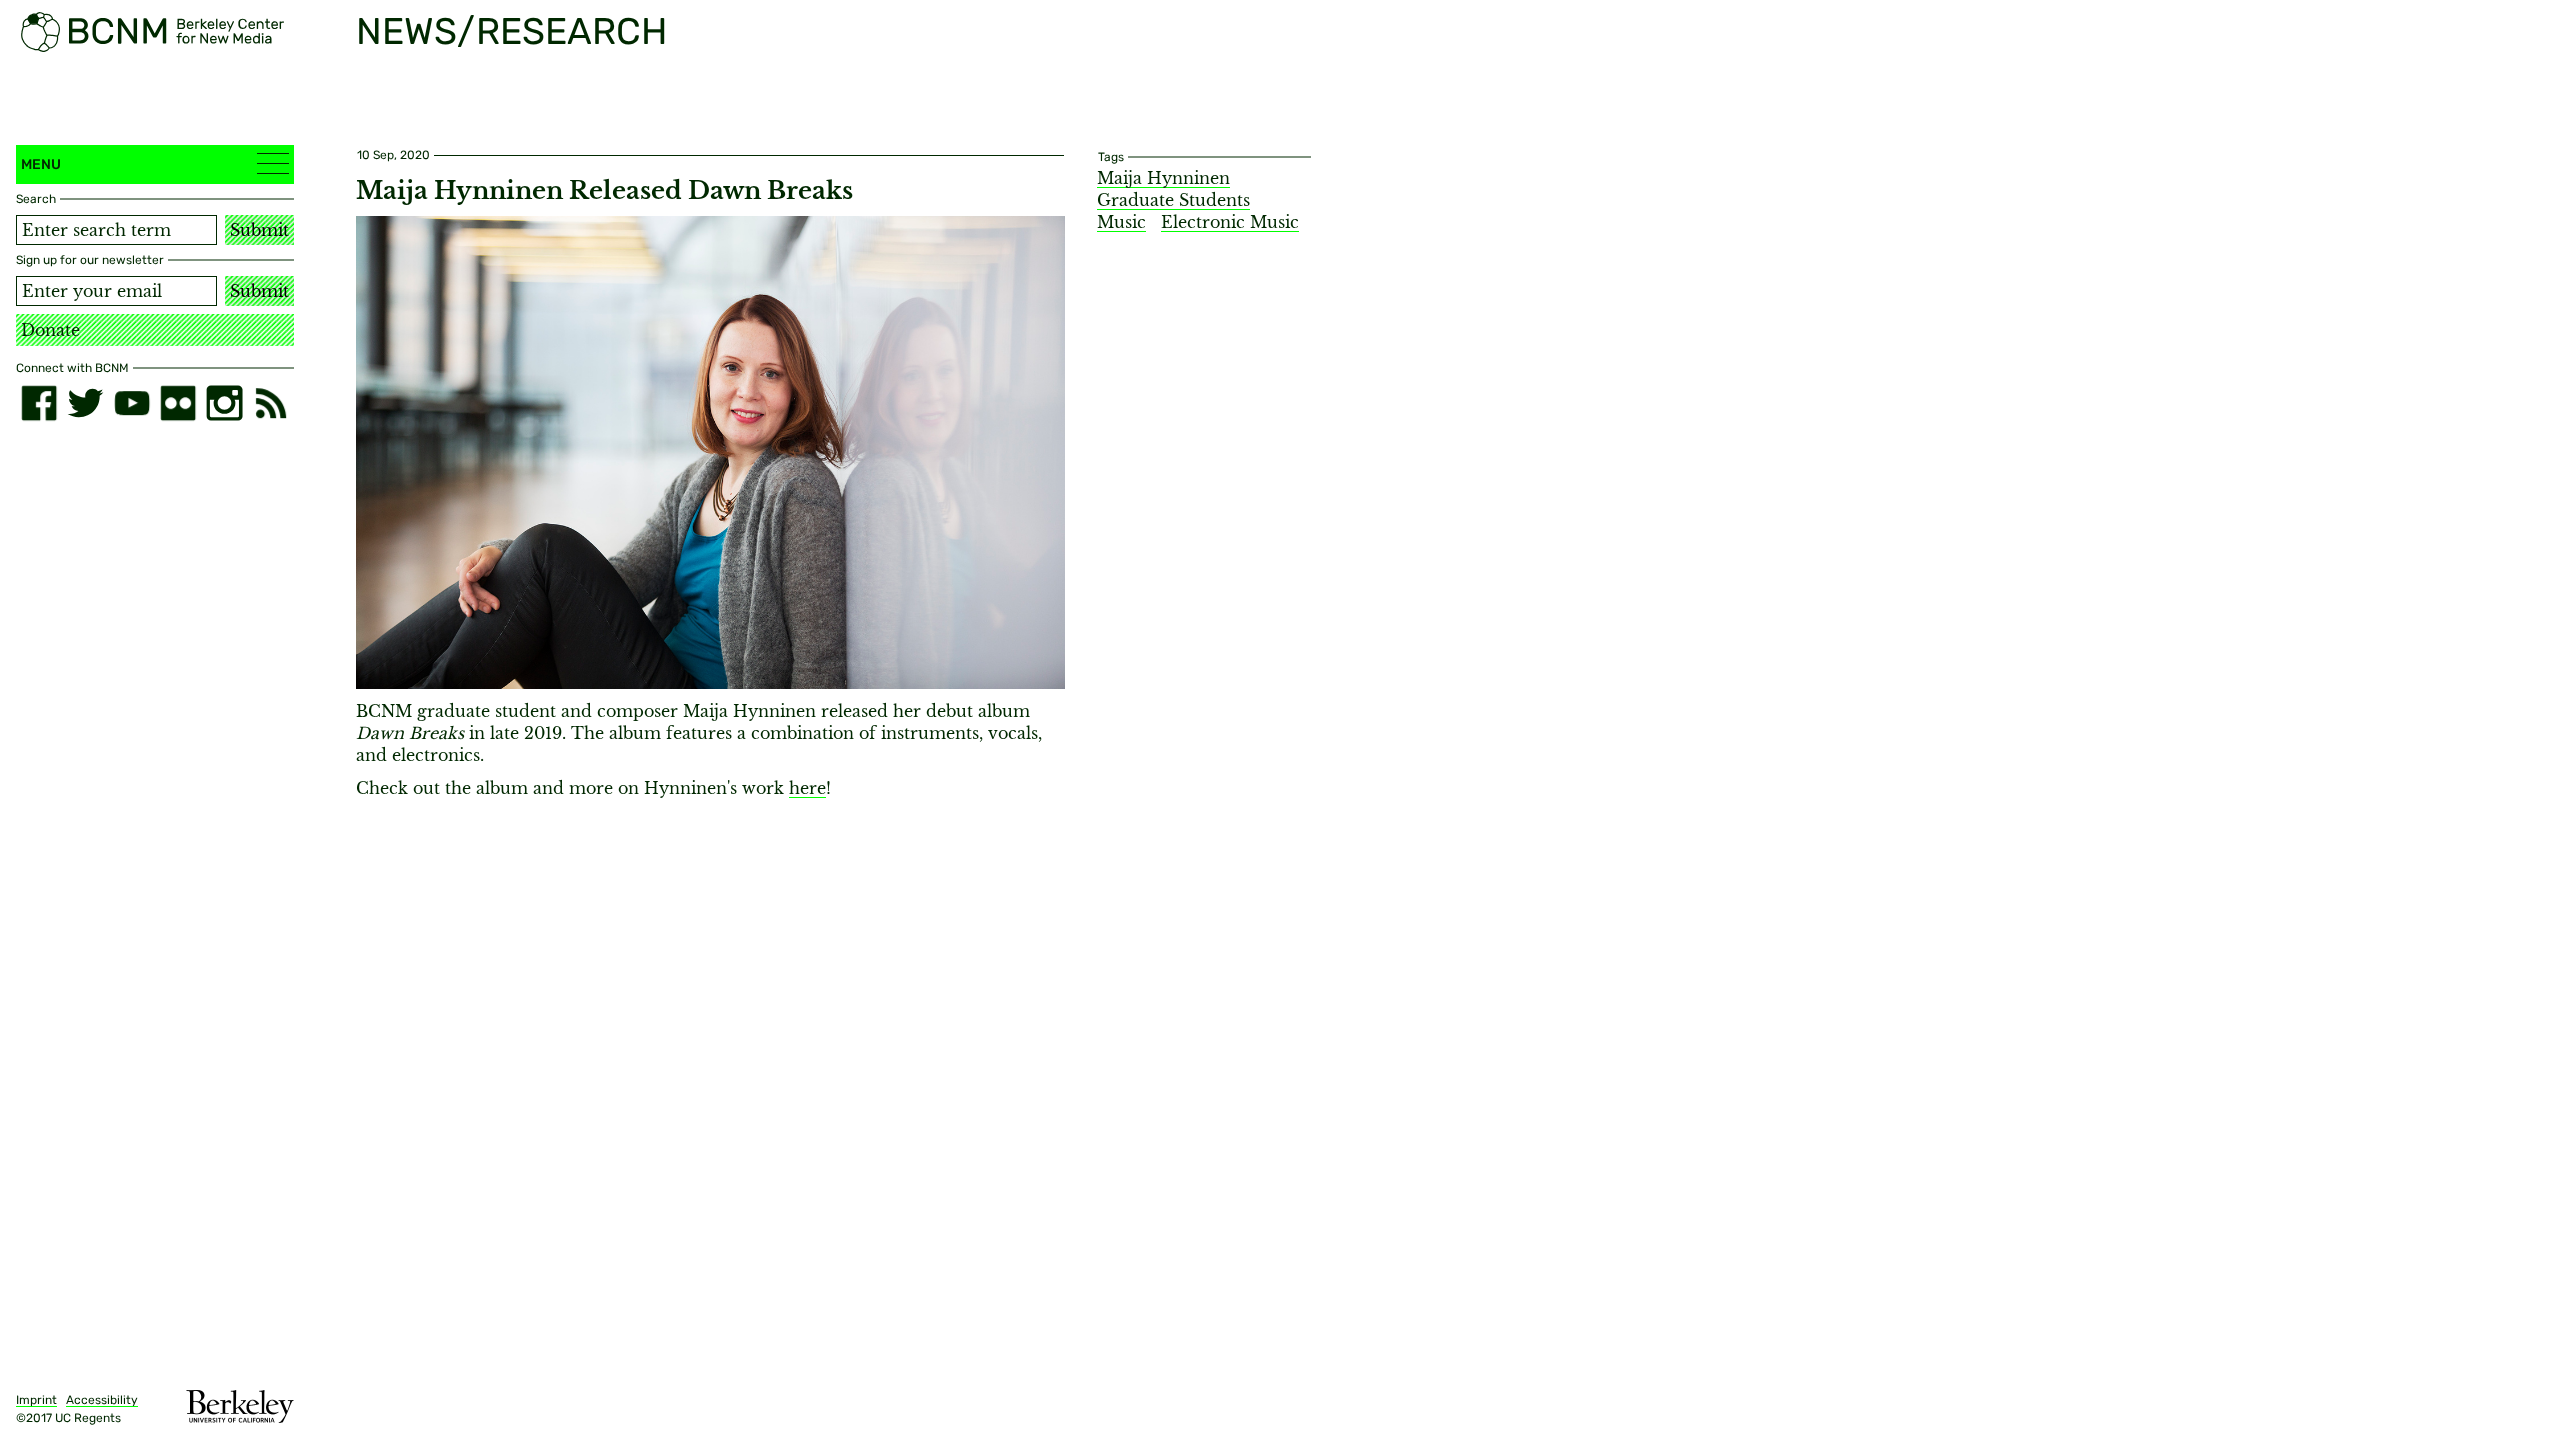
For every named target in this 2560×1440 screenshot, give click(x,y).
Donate (50, 330)
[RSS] (271, 403)
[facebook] (39, 403)
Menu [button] (41, 164)
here (807, 788)
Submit (259, 230)
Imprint (36, 1400)
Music (1121, 222)
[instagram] (224, 403)
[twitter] (85, 403)
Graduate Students (1173, 200)
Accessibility (102, 1400)
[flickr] (178, 403)
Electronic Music (1230, 222)
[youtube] (132, 403)
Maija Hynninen (1163, 178)
